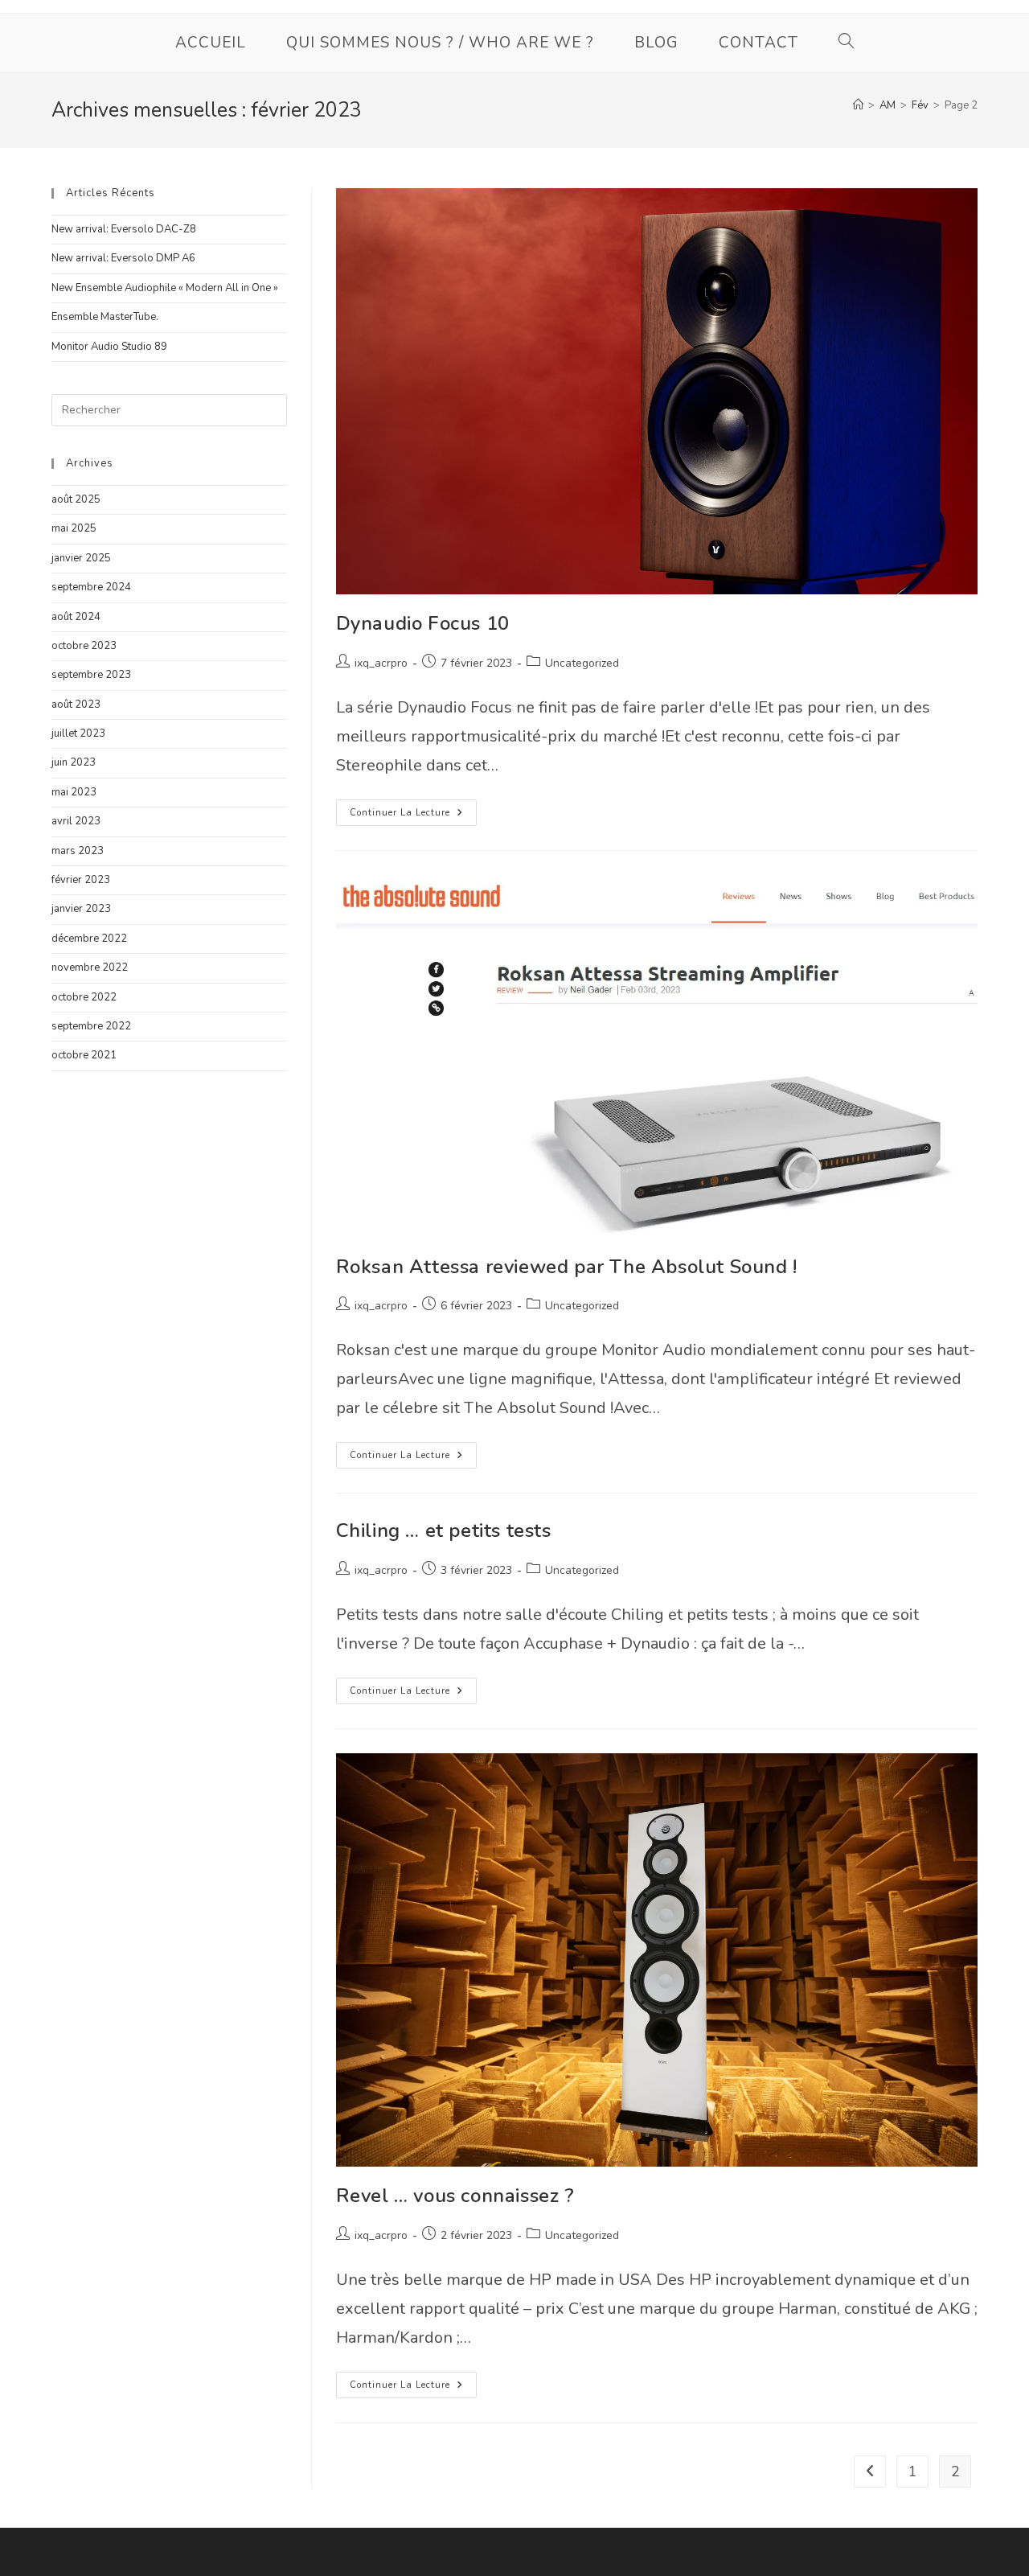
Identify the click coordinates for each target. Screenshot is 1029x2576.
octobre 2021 (84, 1055)
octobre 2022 (84, 997)
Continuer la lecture (413, 816)
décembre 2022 (89, 939)
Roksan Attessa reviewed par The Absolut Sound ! (567, 1267)
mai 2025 (74, 528)
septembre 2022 (91, 1026)
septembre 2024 (91, 587)
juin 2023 (74, 762)
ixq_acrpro (381, 663)
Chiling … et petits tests (444, 1530)
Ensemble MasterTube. (105, 317)
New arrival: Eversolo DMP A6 (123, 258)
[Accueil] (858, 105)
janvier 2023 (81, 909)
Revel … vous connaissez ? (455, 2196)
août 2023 (76, 705)
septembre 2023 (91, 675)
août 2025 (76, 499)
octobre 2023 (84, 646)
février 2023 (81, 880)
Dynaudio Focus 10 (423, 623)
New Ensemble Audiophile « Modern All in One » (165, 288)
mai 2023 (74, 792)
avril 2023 (76, 821)
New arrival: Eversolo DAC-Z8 (124, 229)
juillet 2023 (78, 733)
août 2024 (76, 617)
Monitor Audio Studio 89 (109, 347)
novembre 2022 (90, 968)
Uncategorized (582, 663)
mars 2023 (78, 851)
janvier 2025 (81, 558)
